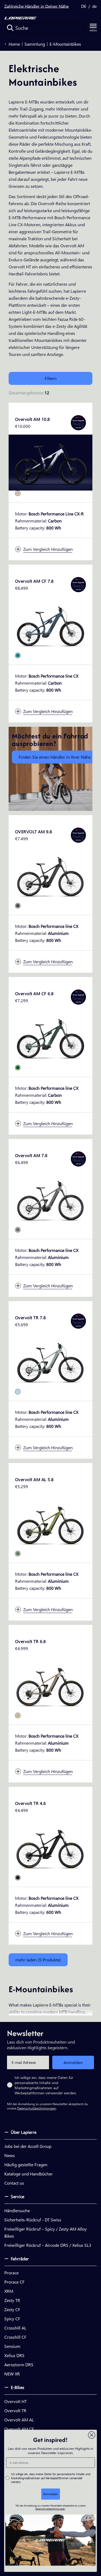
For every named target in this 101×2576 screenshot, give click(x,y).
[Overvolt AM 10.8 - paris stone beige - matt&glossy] (18, 493)
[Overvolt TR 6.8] (50, 1685)
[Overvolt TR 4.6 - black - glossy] (18, 1878)
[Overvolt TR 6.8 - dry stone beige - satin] (18, 1715)
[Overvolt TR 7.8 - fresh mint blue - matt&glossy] (18, 1392)
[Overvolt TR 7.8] (50, 1361)
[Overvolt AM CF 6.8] (50, 1037)
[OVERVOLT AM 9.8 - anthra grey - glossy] (18, 906)
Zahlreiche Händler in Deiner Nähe (36, 6)
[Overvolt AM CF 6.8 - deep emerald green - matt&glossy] (18, 1068)
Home (14, 44)
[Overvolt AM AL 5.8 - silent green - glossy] (18, 1554)
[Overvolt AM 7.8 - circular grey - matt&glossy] (18, 1230)
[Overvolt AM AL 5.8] (50, 1523)
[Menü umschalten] (93, 28)
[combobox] (44, 28)
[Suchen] (10, 28)
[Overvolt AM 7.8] (50, 1199)
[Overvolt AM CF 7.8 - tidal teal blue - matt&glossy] (18, 655)
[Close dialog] (92, 2435)
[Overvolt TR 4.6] (50, 1847)
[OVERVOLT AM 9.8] (50, 875)
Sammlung (35, 44)
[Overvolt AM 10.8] (50, 463)
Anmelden (73, 2062)
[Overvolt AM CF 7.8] (50, 624)
